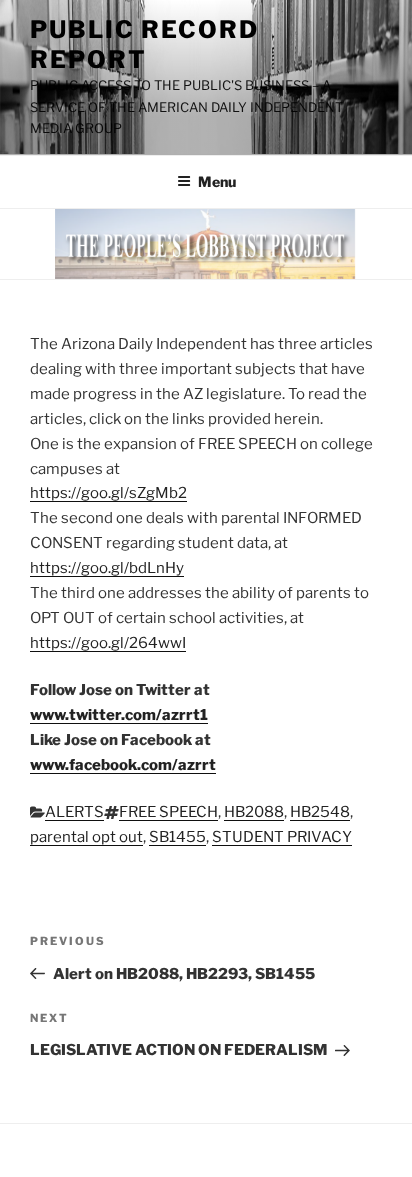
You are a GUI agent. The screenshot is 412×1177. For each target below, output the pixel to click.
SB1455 (177, 837)
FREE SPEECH (168, 812)
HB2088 (254, 812)
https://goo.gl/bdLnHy (107, 568)
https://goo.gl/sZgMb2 (108, 493)
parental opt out (86, 837)
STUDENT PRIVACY (282, 837)
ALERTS (74, 812)
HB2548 (320, 812)
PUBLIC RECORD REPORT (144, 44)
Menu (217, 181)
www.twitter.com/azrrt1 (119, 715)
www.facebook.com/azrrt (123, 765)
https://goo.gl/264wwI (108, 643)
